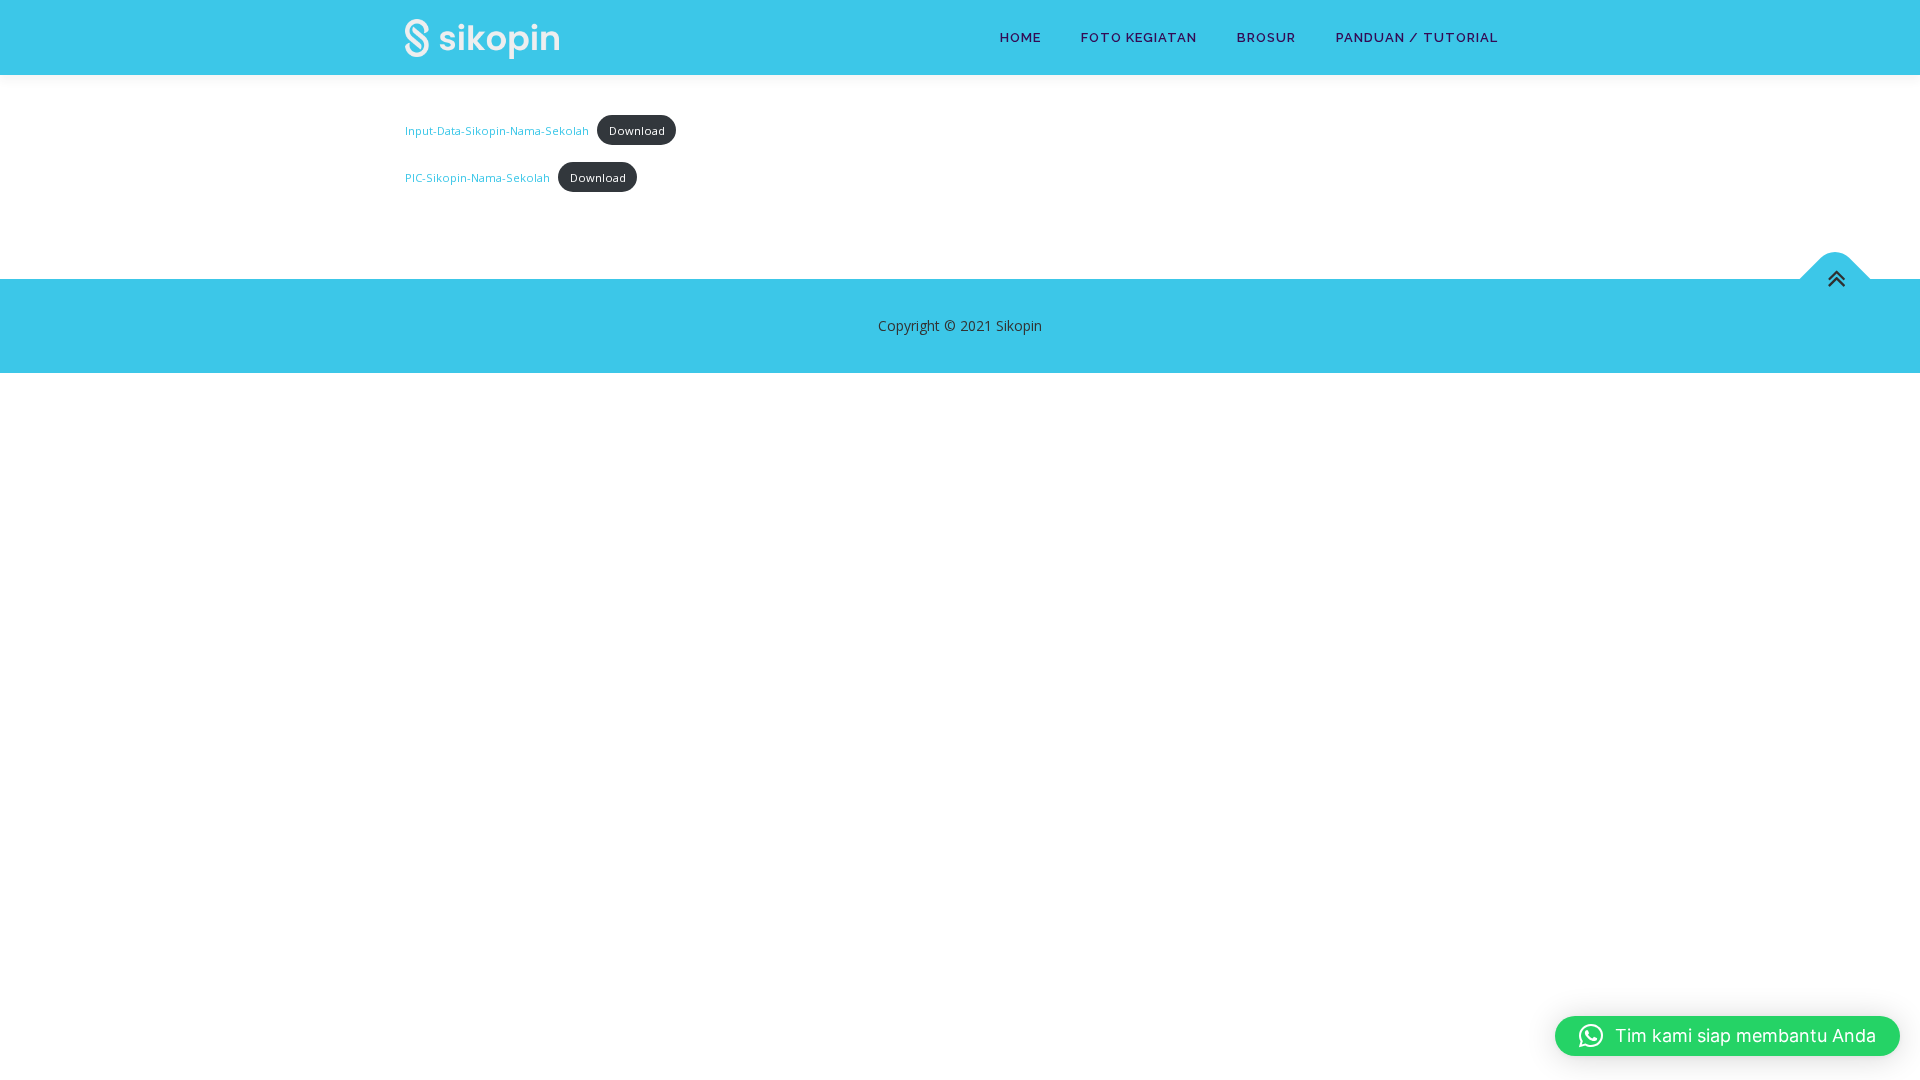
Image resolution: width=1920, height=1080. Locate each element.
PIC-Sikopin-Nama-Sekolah (477, 177)
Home (1020, 37)
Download (637, 130)
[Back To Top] (1835, 279)
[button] (1727, 1036)
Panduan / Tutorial (1417, 37)
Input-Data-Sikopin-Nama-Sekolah (497, 130)
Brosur (1266, 37)
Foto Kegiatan (1139, 37)
